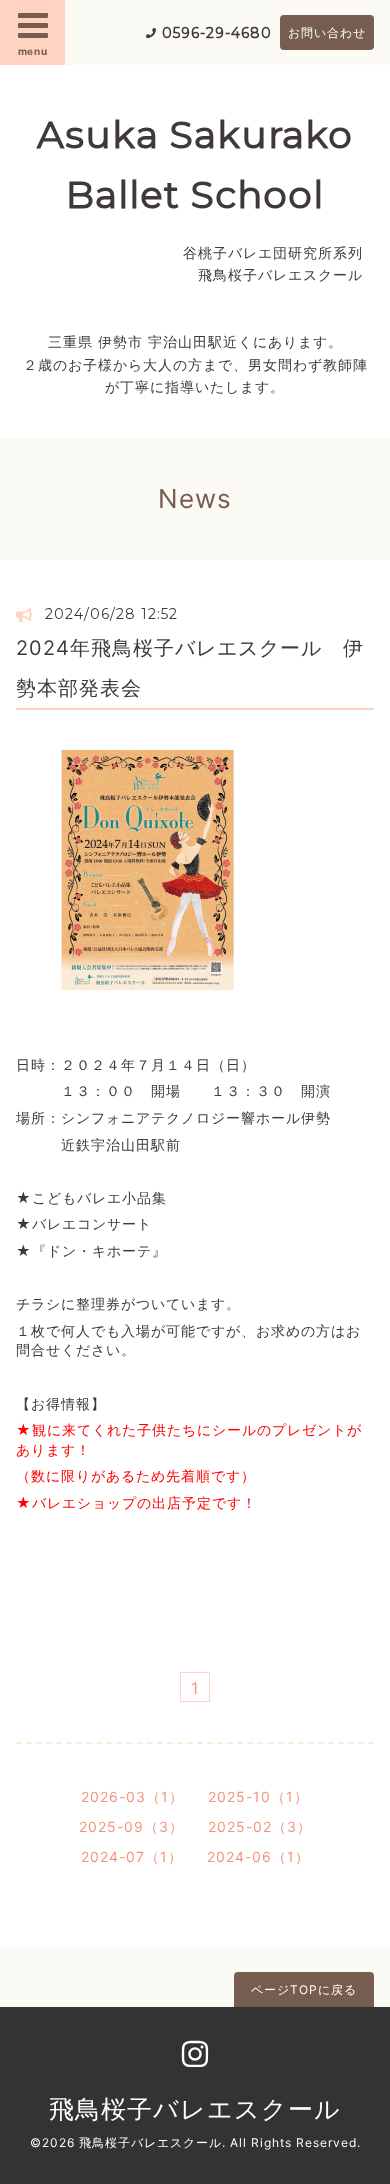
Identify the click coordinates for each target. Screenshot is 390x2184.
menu (33, 51)
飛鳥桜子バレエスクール (195, 2109)
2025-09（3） (131, 1826)
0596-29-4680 (217, 33)
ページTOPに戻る (304, 1989)
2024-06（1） (258, 1856)
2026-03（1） (132, 1796)
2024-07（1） (132, 1856)
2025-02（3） (260, 1826)
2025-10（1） (258, 1796)
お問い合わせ (327, 32)
